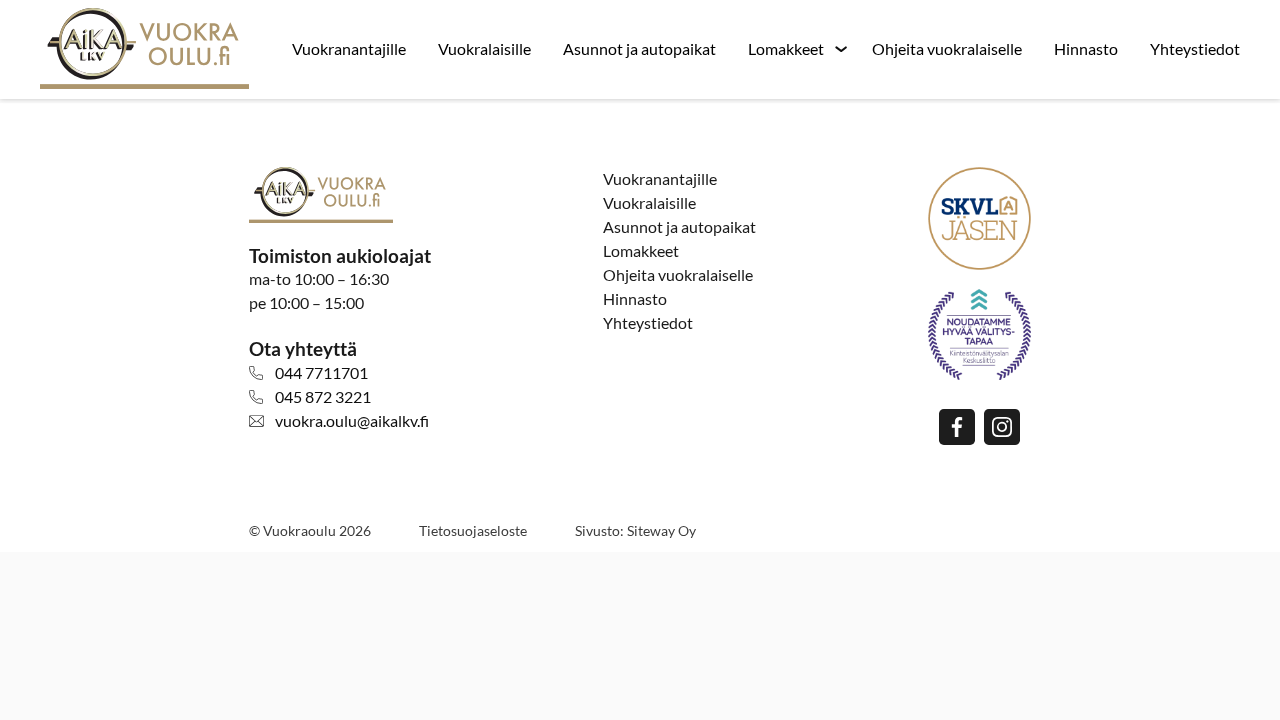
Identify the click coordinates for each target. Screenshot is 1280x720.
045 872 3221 (323, 396)
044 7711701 (321, 372)
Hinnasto (1086, 48)
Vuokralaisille (484, 48)
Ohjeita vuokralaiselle (947, 48)
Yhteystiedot (1195, 48)
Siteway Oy (661, 530)
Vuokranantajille (349, 48)
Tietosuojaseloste (473, 530)
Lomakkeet (786, 48)
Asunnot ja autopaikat (639, 48)
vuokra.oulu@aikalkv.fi (352, 420)
